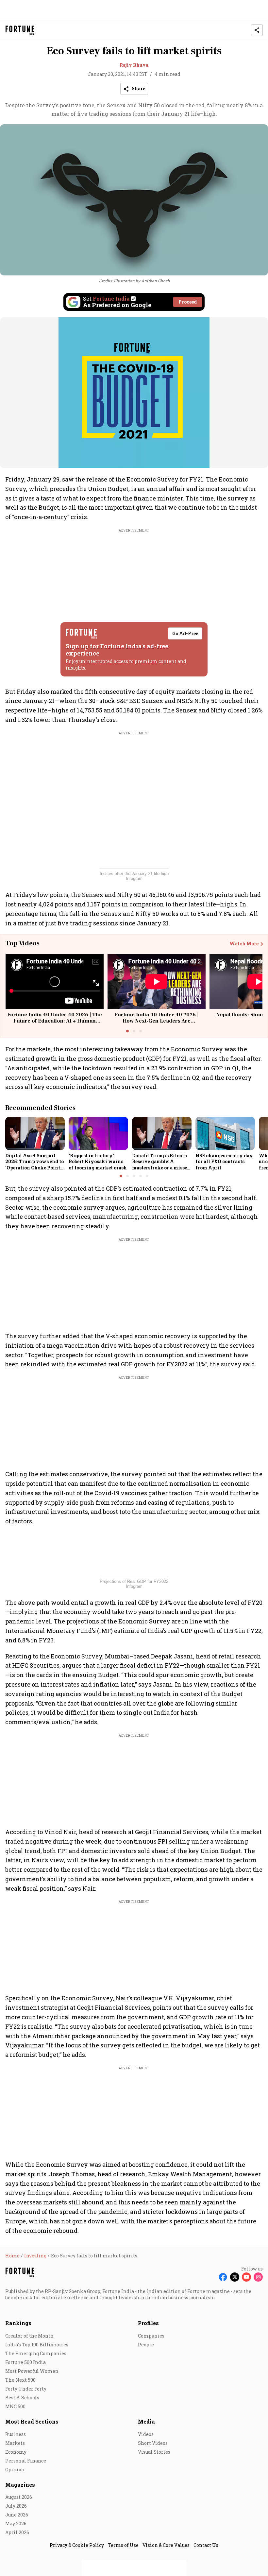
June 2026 (17, 2515)
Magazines (20, 2485)
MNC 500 (15, 2406)
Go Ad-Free (185, 633)
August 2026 (19, 2497)
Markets (15, 2443)
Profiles (148, 2323)
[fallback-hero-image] (35, 1133)
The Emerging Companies (36, 2353)
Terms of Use (123, 2545)
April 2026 (17, 2532)
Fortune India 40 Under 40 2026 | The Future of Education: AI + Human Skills (55, 1021)
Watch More (244, 944)
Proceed (188, 302)
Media (146, 2421)
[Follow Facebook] (223, 2277)
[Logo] (20, 30)
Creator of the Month (29, 2336)
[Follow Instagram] (258, 2277)
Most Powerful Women (32, 2371)
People (146, 2345)
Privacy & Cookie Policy (77, 2545)
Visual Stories (154, 2452)
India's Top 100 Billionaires (37, 2345)
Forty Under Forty (26, 2389)
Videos (146, 2434)
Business (16, 2434)
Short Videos (153, 2443)
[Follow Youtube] (246, 2277)
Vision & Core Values (166, 2545)
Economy (16, 2452)
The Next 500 (20, 2380)
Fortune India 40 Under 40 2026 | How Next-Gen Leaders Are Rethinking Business (157, 1021)
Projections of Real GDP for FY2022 (134, 1581)
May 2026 (16, 2523)
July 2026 (16, 2506)
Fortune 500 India (25, 2362)
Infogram (134, 878)
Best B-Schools (22, 2398)
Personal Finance (26, 2461)
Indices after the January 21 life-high (134, 874)
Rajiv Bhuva (134, 65)
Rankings (18, 2323)
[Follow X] (235, 2277)
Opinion (15, 2470)
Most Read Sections (32, 2421)
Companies (151, 2336)
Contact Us (206, 2545)
